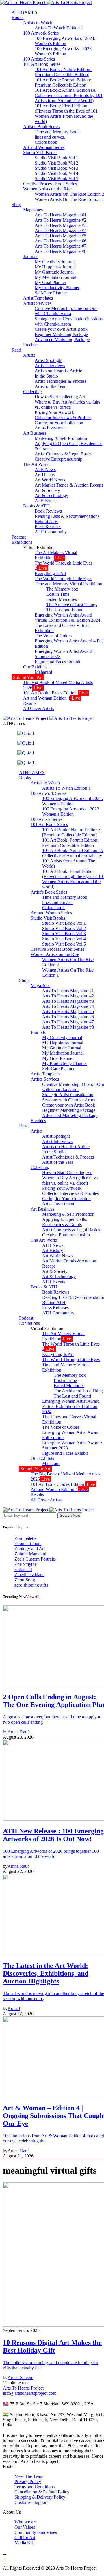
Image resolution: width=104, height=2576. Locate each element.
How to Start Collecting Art (60, 397)
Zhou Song (25, 1580)
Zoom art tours (28, 1543)
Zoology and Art (30, 1549)
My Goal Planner (50, 282)
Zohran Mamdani (30, 1554)
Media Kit (24, 2543)
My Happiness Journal (55, 267)
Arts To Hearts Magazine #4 (61, 230)
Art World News (50, 480)
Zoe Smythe (26, 1564)
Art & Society (47, 490)
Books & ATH (36, 506)
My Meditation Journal (55, 277)
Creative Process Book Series (50, 184)
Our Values (25, 2527)
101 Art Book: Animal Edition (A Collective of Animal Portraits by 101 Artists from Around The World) (69, 95)
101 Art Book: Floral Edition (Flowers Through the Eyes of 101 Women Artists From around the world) (66, 114)
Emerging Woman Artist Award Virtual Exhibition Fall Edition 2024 (67, 618)
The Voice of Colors (53, 636)
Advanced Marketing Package (62, 340)
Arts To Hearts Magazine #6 (61, 241)
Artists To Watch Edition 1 (59, 28)
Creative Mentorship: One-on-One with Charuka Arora (66, 311)
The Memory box (62, 589)
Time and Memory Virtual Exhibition (68, 584)
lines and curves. (50, 137)
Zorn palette (25, 1538)
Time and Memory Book (57, 132)
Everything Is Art (50, 573)
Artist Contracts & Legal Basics (64, 454)
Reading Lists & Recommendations (67, 516)
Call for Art (25, 2537)
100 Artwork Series (41, 33)
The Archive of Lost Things (72, 605)
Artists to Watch (38, 23)
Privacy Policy (28, 2481)
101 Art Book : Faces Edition (55, 693)
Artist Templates (38, 298)
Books (17, 17)
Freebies (31, 345)
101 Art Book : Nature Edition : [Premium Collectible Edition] (64, 72)
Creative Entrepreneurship (58, 459)
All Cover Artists (39, 708)
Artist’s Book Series (41, 127)
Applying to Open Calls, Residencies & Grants (65, 1222)
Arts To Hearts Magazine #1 (61, 215)
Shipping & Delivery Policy (40, 2497)
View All (33, 1597)
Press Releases (48, 527)
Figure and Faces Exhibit (57, 662)
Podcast (19, 537)
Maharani (43, 672)
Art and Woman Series (44, 147)
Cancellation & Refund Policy (42, 2492)
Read (16, 350)
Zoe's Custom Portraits (35, 1559)
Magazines (33, 210)
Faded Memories (62, 599)
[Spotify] (5, 2558)
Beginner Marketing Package (61, 334)
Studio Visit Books (40, 153)
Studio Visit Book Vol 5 (56, 179)
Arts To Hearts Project (23, 2388)
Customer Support (31, 2502)
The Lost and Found (65, 610)
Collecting (32, 392)
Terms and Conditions (35, 2487)
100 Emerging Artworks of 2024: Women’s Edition (65, 41)
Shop (16, 204)
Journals (31, 256)
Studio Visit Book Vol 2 (56, 163)
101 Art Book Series (42, 64)
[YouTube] (5, 2552)
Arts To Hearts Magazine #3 (61, 225)
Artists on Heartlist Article (58, 371)
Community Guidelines (36, 2532)
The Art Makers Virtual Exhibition (56, 555)
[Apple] (5, 2563)
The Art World (36, 464)
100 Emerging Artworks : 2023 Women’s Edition (63, 51)
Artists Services (37, 303)
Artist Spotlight (49, 360)
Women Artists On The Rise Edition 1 (69, 199)
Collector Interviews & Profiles (63, 417)
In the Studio (46, 376)
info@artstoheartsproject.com (30, 2393)
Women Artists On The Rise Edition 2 (69, 194)
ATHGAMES (24, 12)
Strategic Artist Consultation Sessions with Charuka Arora (69, 321)
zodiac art (23, 1569)
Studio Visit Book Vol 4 (56, 173)
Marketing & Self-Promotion (61, 438)
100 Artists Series (39, 59)
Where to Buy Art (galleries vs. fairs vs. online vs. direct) (67, 405)
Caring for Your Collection (59, 423)
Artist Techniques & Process (61, 381)
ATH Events (46, 501)
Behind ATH (46, 521)
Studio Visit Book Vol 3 (56, 168)
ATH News (45, 469)
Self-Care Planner (51, 293)
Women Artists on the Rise (47, 189)
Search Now (70, 1515)
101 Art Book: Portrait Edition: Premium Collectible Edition (63, 82)
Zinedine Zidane (29, 1575)
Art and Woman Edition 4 (52, 698)
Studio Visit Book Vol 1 (56, 158)
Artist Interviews (50, 366)
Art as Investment (51, 428)
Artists (29, 355)
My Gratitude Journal (54, 272)
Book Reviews (48, 511)
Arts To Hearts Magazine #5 (61, 236)
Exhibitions (22, 542)
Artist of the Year (50, 386)
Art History (45, 475)
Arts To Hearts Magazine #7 (61, 246)
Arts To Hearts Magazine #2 (61, 220)
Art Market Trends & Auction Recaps (69, 485)
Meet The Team (29, 2476)
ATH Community (51, 532)
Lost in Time (58, 594)
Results (30, 703)
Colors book (46, 142)
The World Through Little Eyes (63, 579)
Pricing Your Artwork (54, 412)
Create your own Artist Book (61, 329)
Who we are (26, 2522)
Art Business (35, 433)
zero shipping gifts (31, 1585)
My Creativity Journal (55, 262)
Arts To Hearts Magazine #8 (61, 251)
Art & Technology (51, 495)
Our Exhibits (35, 667)
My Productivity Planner (57, 288)
